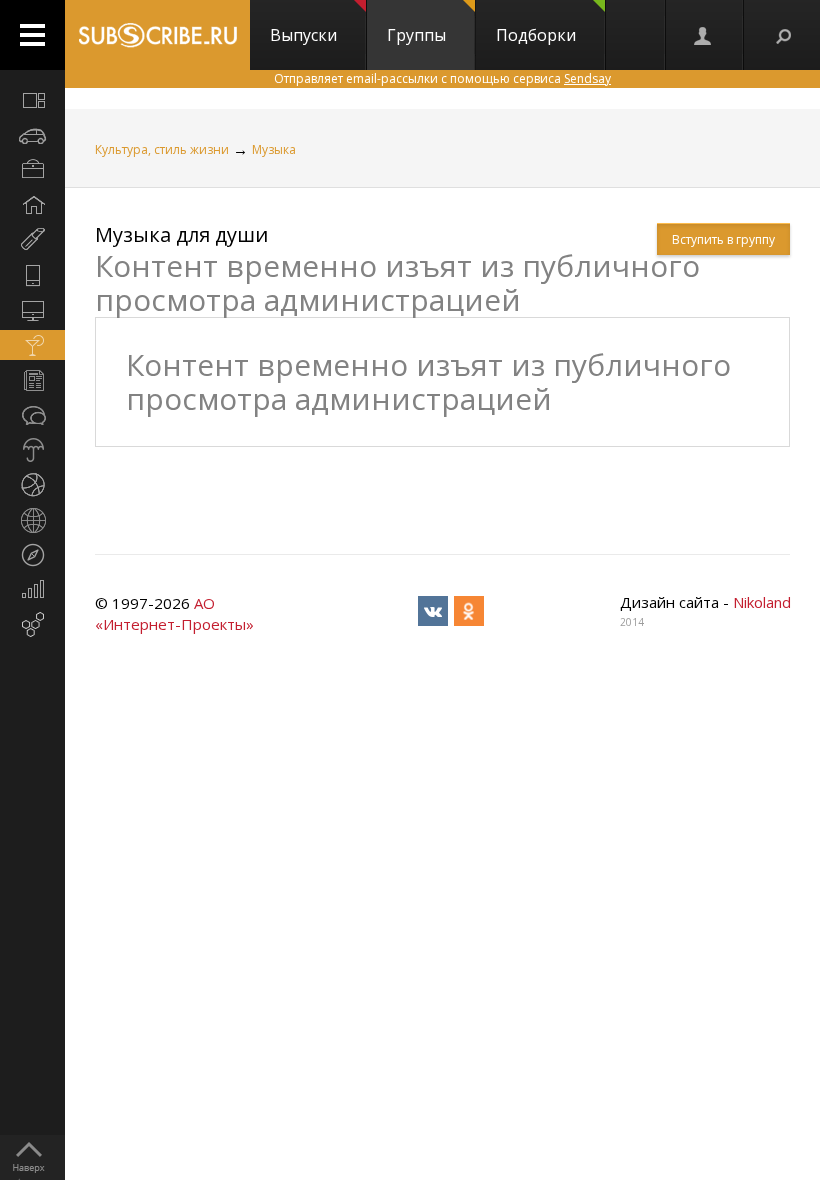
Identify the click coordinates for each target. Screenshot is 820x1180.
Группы (416, 35)
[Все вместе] (32, 100)
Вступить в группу (723, 239)
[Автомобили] (32, 135)
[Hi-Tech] (32, 275)
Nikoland (762, 602)
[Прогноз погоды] (32, 450)
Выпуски (303, 35)
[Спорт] (32, 485)
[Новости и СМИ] (32, 380)
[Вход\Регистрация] (704, 35)
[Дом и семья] (32, 205)
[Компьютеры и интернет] (32, 310)
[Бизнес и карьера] (32, 170)
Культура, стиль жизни (162, 149)
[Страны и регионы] (32, 520)
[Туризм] (32, 555)
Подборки (536, 35)
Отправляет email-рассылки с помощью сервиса (442, 78)
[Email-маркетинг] (32, 625)
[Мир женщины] (32, 240)
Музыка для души (181, 234)
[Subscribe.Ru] (157, 35)
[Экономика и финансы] (32, 590)
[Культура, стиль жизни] (32, 345)
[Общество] (32, 415)
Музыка (274, 149)
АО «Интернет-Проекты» (174, 613)
